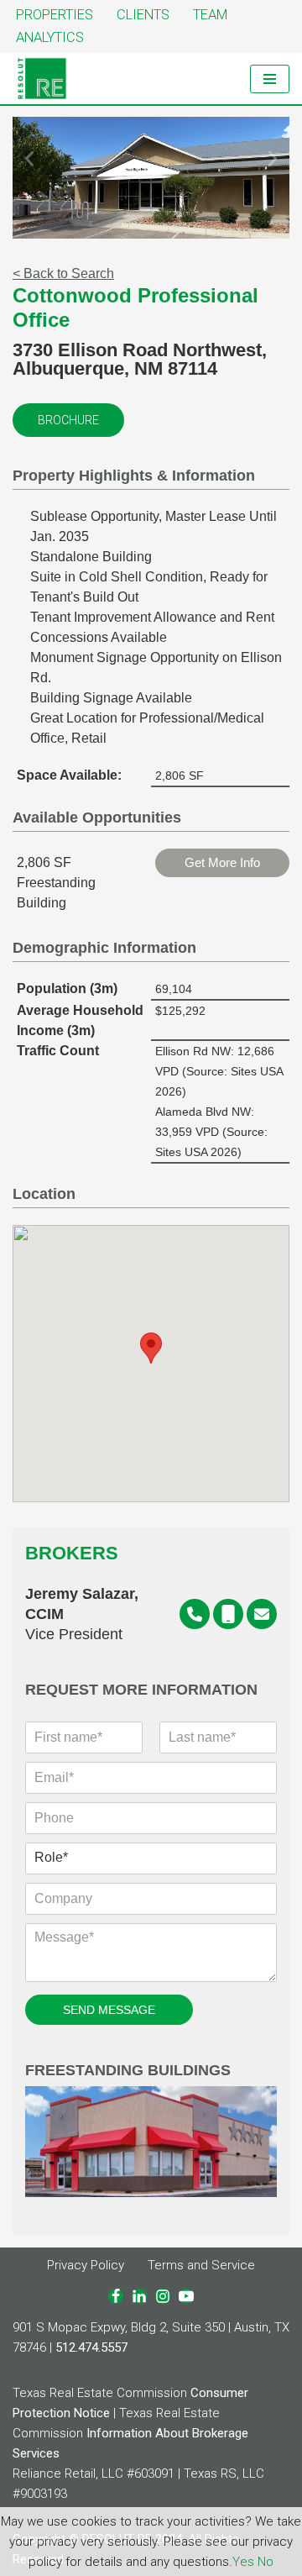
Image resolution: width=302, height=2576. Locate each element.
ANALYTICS (50, 37)
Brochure (68, 420)
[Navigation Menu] (270, 79)
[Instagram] (163, 2296)
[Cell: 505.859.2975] (228, 1614)
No (266, 2562)
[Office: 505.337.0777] (195, 1614)
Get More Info (222, 862)
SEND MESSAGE (109, 2010)
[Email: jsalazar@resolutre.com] (262, 1614)
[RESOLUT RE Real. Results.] (42, 79)
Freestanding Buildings (128, 2071)
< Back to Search (63, 273)
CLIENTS (143, 15)
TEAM (210, 15)
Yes (243, 2562)
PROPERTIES (55, 15)
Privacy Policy (86, 2265)
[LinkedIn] (139, 2296)
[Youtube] (186, 2296)
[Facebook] (116, 2296)
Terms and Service (201, 2265)
